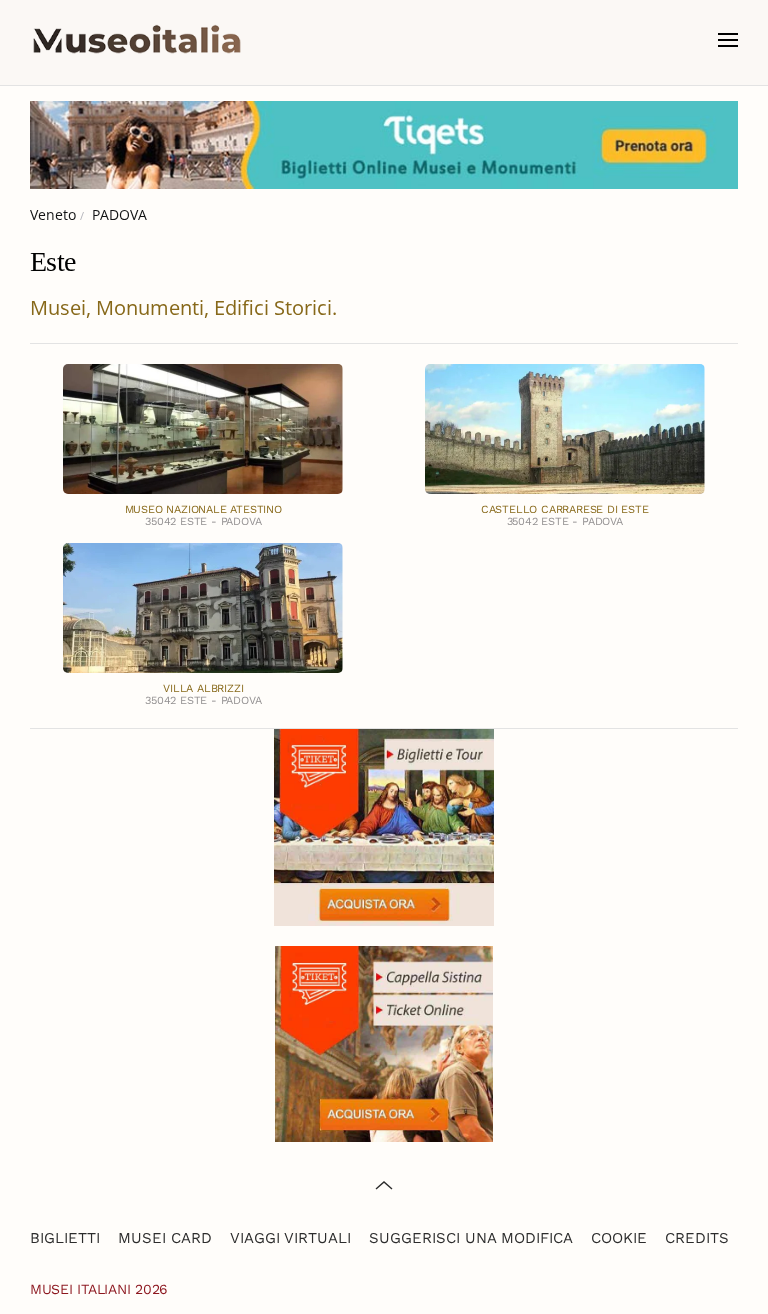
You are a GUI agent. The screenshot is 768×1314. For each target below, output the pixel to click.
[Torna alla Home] (137, 40)
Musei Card (165, 1238)
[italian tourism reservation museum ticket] (384, 145)
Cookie (619, 1238)
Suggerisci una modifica (471, 1238)
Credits (697, 1238)
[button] (728, 40)
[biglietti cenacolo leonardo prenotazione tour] (384, 825)
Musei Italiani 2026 (99, 1289)
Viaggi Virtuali (290, 1238)
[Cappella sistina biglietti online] (384, 1041)
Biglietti (65, 1238)
